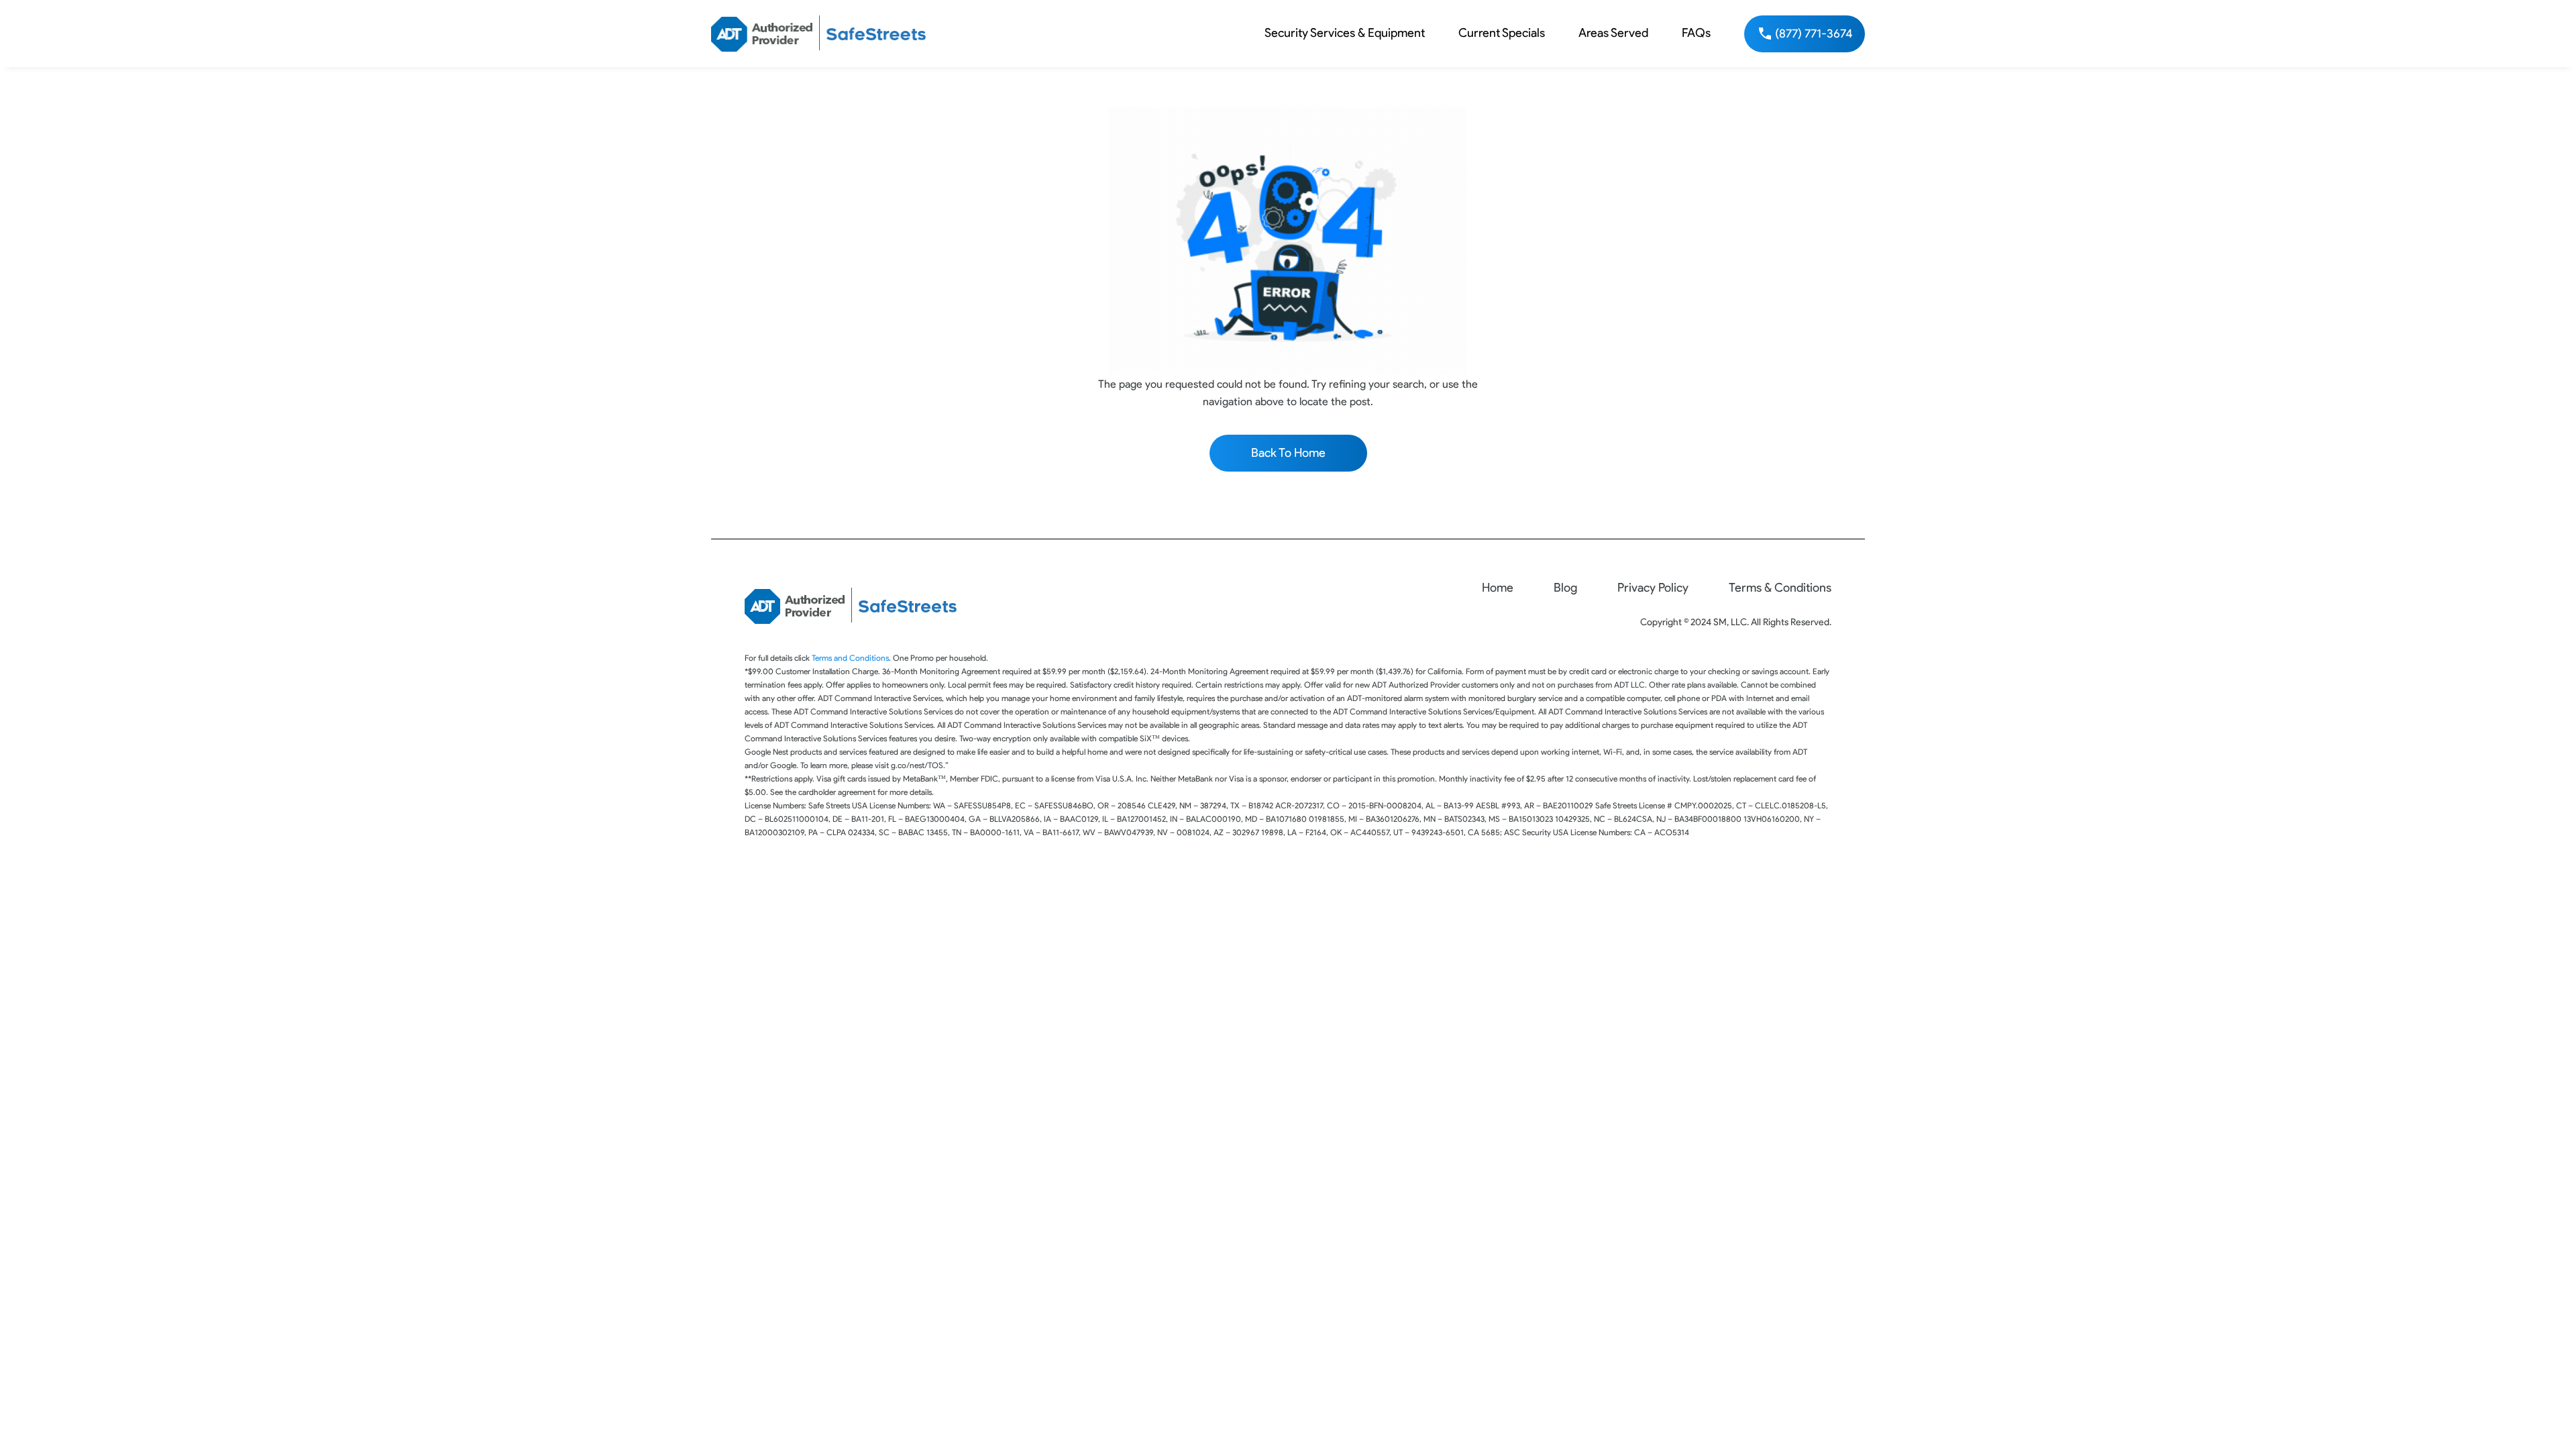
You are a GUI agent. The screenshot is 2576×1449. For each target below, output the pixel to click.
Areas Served (1613, 33)
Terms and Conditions (850, 658)
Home (1498, 588)
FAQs (1696, 33)
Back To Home (1288, 453)
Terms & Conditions (1780, 588)
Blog (1565, 588)
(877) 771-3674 (1814, 34)
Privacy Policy (1653, 588)
